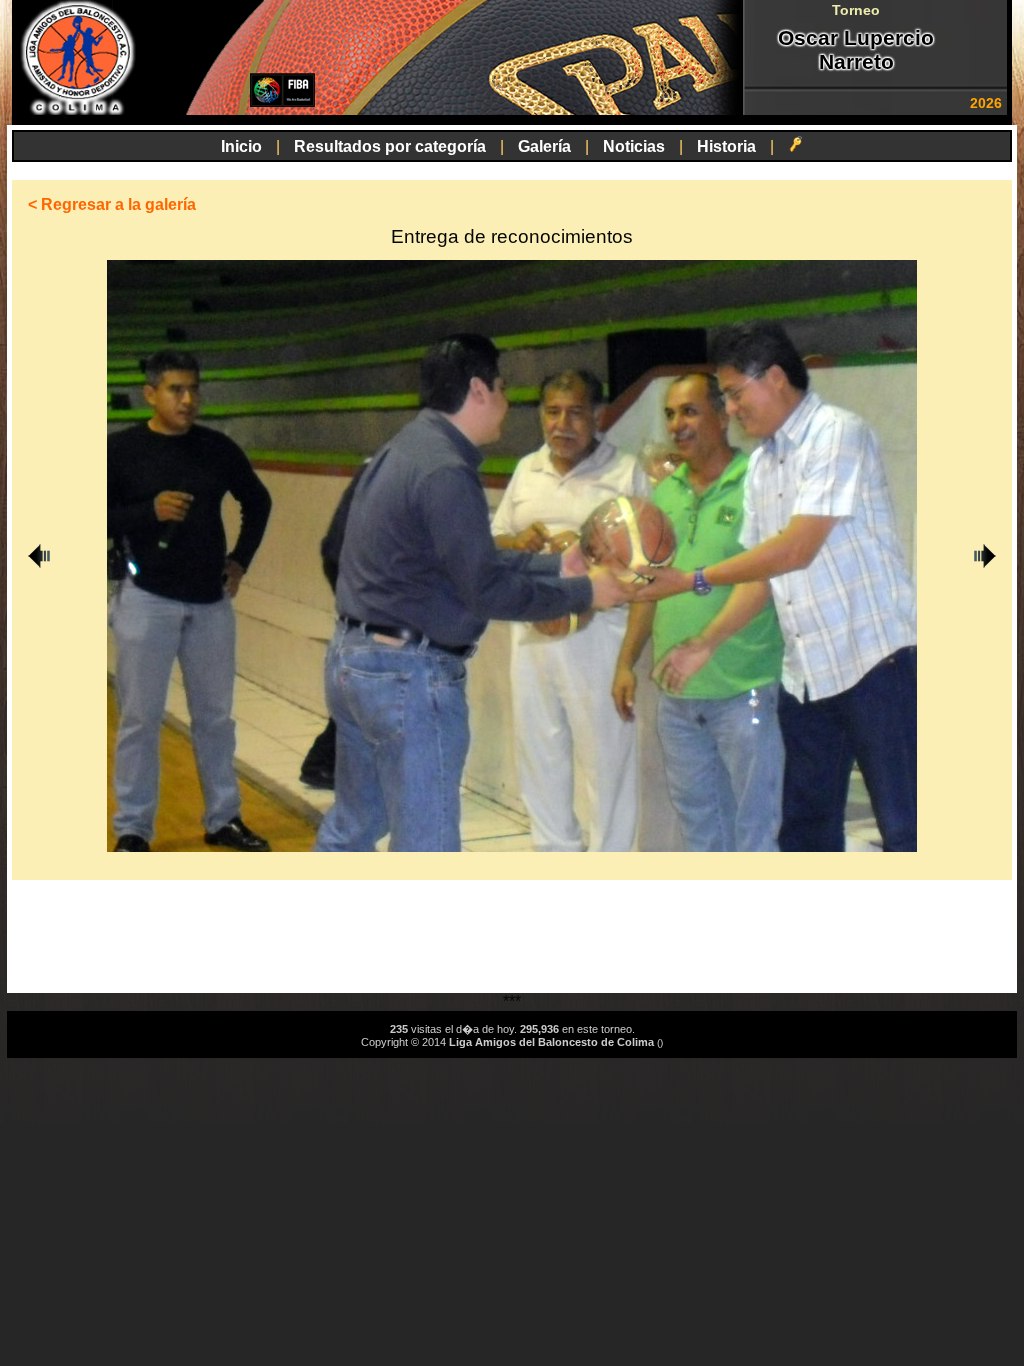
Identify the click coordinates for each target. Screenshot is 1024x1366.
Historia (726, 146)
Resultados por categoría (390, 146)
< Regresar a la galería (112, 204)
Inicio (241, 146)
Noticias (634, 146)
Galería (544, 146)
